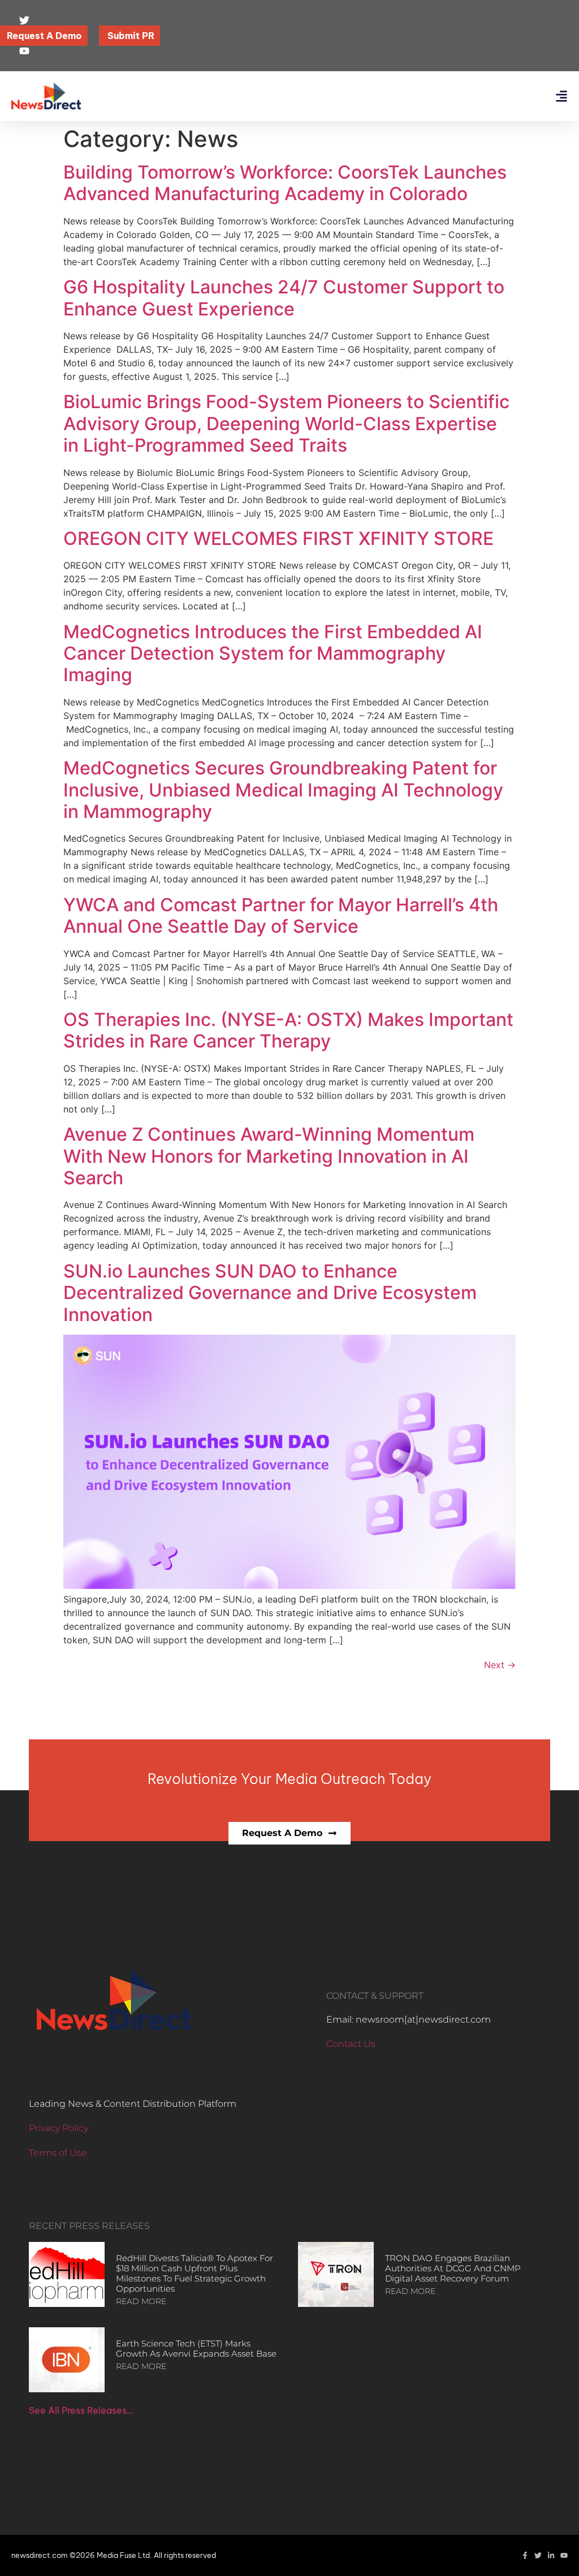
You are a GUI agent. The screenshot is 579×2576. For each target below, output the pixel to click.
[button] (561, 96)
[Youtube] (564, 2555)
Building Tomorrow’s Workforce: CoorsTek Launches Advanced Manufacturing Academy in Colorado (285, 183)
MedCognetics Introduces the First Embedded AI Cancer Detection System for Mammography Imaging (273, 653)
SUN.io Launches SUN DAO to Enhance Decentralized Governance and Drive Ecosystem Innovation (270, 1293)
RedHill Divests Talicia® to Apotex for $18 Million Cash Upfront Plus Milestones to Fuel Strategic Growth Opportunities (195, 2273)
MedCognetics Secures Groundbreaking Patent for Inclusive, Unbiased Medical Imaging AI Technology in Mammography (283, 790)
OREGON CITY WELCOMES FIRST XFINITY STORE (278, 538)
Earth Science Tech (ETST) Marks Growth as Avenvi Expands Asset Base (196, 2348)
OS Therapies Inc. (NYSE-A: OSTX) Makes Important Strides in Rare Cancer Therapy (288, 1030)
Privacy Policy (59, 2128)
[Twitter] (538, 2555)
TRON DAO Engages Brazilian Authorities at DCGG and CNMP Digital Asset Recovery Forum (453, 2268)
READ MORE (141, 2301)
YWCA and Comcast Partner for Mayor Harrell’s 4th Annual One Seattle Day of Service (281, 915)
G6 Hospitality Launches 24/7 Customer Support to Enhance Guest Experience (284, 298)
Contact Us (351, 2044)
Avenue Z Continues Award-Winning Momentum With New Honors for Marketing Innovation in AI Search (269, 1156)
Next (500, 1665)
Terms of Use (58, 2153)
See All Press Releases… (81, 2410)
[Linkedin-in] (551, 2555)
